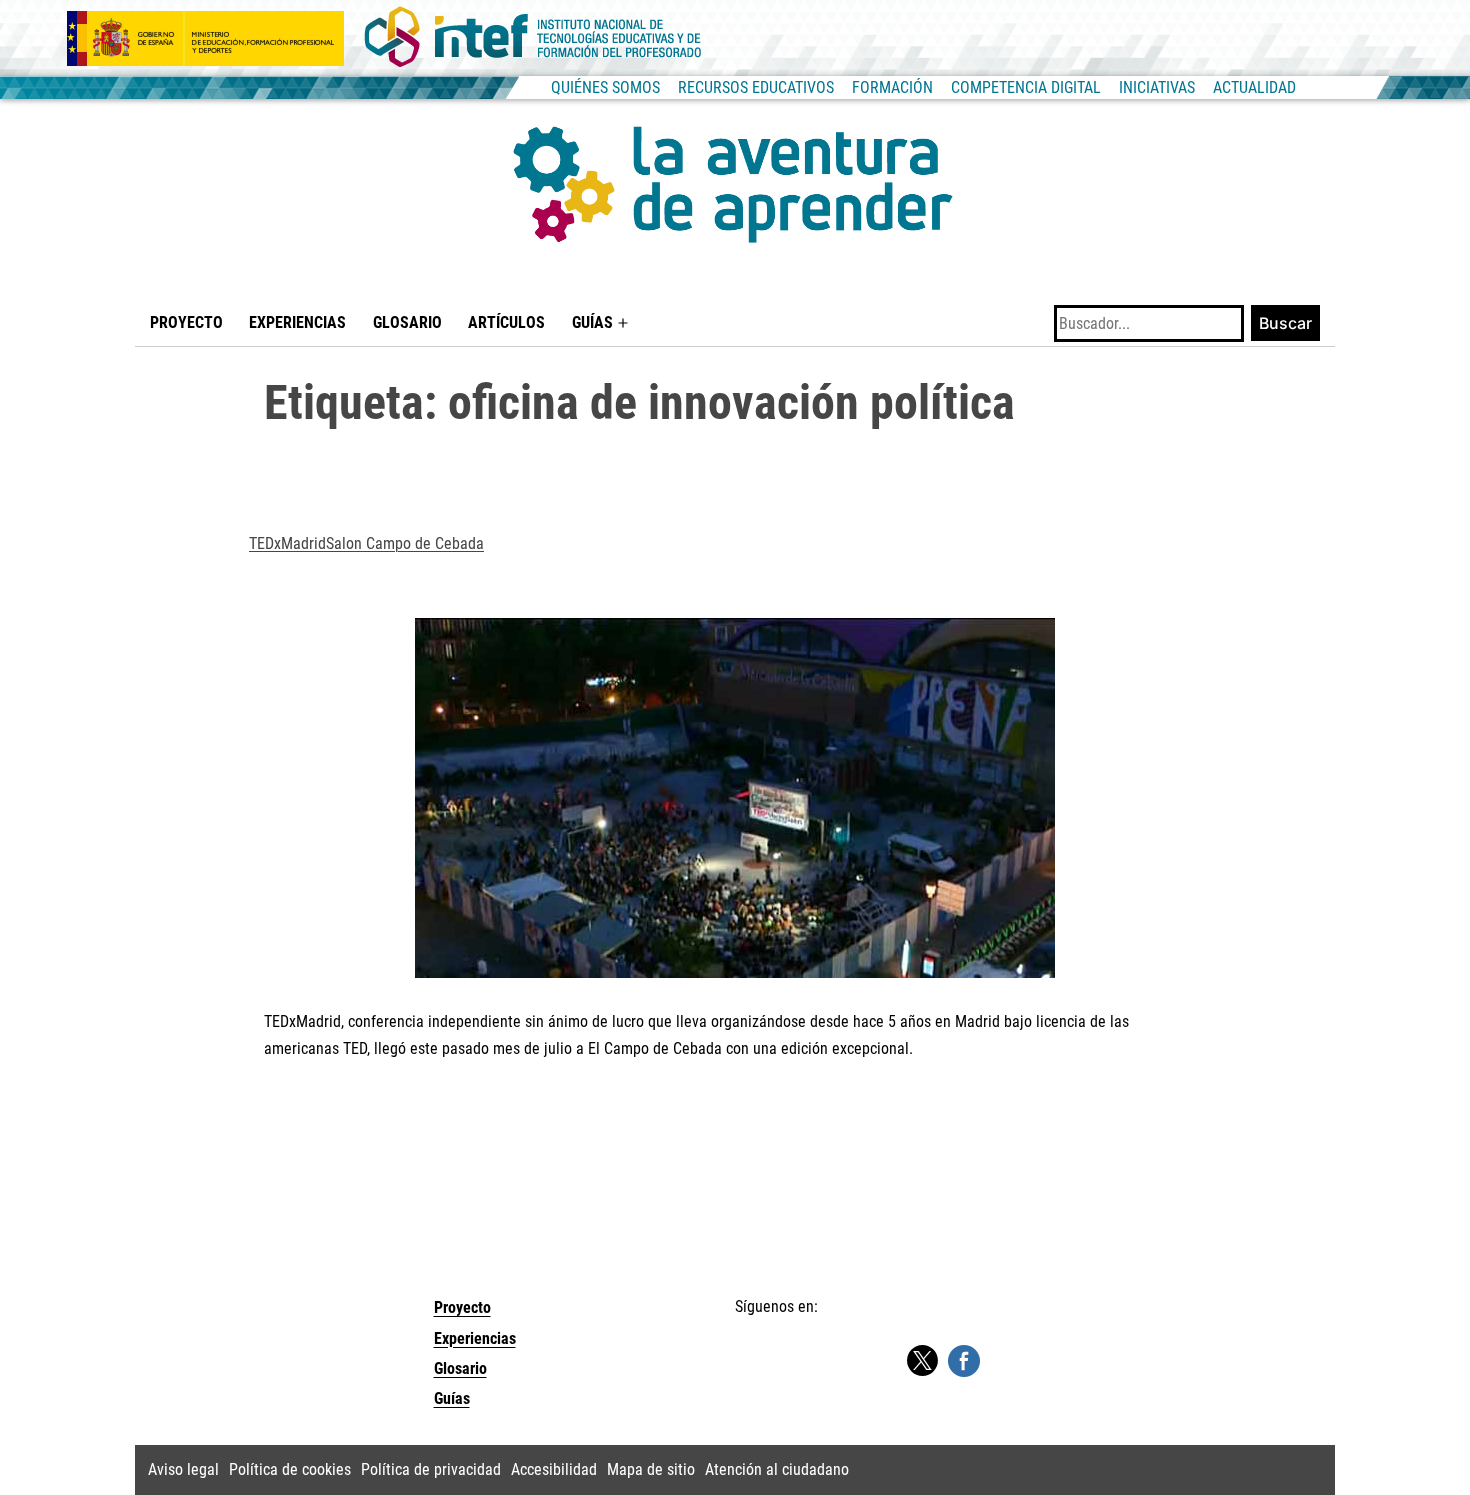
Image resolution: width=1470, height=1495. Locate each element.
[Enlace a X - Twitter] (922, 1361)
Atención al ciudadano (777, 1469)
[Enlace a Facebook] (964, 1360)
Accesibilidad (554, 1469)
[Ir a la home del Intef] (533, 38)
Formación (892, 87)
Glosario (407, 322)
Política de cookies (290, 1469)
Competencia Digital (1026, 87)
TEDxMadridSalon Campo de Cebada (366, 543)
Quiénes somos (605, 87)
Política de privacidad (431, 1469)
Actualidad (1254, 87)
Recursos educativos (756, 87)
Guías (592, 322)
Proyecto (186, 322)
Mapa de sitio (651, 1469)
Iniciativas (1157, 87)
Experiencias (297, 322)
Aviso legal (183, 1469)
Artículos (506, 322)
